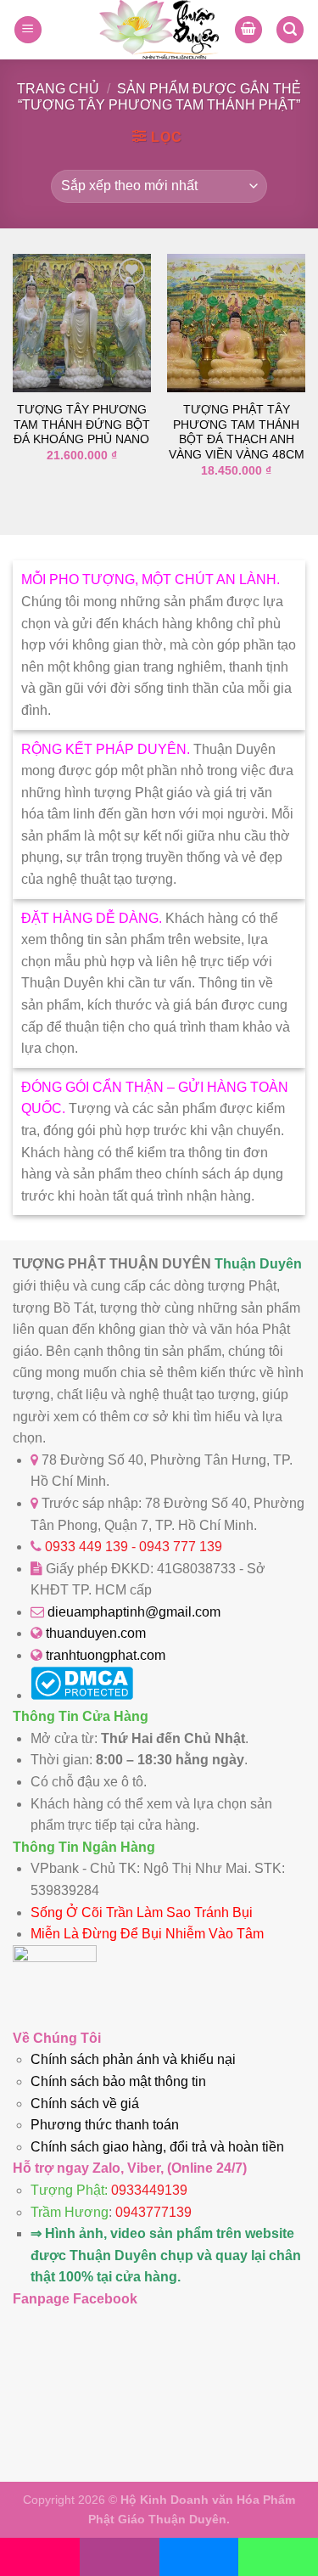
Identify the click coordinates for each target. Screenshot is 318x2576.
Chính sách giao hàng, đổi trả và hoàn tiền (157, 2147)
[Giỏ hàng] (248, 30)
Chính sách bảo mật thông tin (118, 2081)
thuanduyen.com (96, 1633)
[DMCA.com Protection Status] (82, 1695)
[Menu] (28, 30)
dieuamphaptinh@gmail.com (134, 1612)
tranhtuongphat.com (106, 1655)
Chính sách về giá (85, 2104)
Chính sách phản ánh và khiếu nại (133, 2059)
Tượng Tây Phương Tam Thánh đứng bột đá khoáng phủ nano (82, 425)
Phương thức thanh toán (105, 2125)
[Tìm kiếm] (290, 30)
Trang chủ (58, 89)
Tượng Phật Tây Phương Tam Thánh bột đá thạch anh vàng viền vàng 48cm (237, 432)
